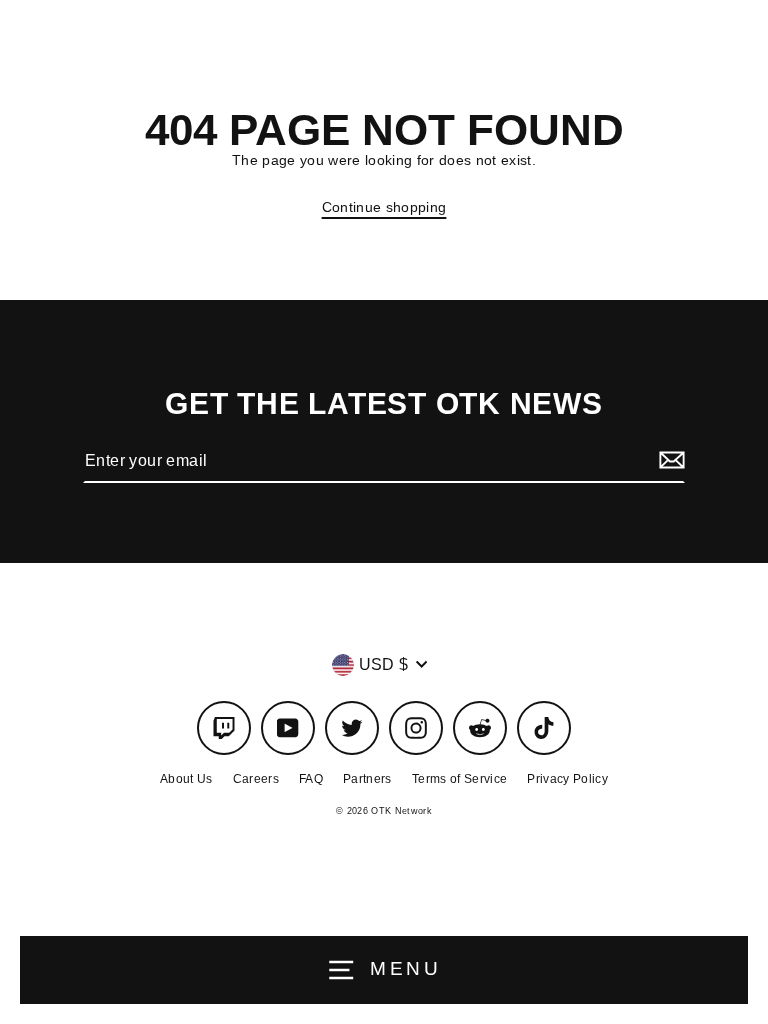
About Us (186, 779)
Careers (256, 779)
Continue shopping (384, 207)
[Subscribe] (669, 461)
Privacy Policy (567, 779)
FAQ (311, 779)
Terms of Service (459, 779)
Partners (367, 779)
